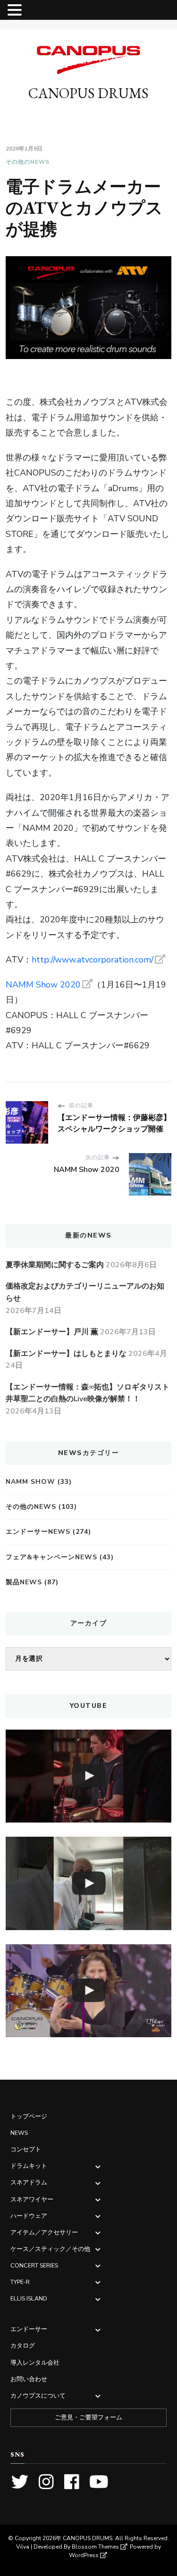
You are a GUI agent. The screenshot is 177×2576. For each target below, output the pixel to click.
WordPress (84, 2555)
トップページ (29, 2116)
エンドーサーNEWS (38, 1532)
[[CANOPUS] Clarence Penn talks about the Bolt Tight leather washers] (88, 1883)
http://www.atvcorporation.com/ (93, 960)
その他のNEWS (28, 162)
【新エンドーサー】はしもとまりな (66, 1354)
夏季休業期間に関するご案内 (55, 1265)
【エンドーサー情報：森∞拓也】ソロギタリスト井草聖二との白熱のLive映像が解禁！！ (88, 1393)
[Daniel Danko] (88, 1776)
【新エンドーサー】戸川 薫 (52, 1332)
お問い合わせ (29, 2379)
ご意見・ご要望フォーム (88, 2417)
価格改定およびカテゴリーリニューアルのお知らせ (85, 1292)
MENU (38, 12)
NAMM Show (30, 1482)
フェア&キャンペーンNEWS (51, 1557)
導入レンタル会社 (35, 2363)
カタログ (23, 2346)
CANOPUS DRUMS (88, 93)
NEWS (19, 2133)
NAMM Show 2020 (43, 985)
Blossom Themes (95, 2547)
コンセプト (26, 2149)
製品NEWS (24, 1582)
